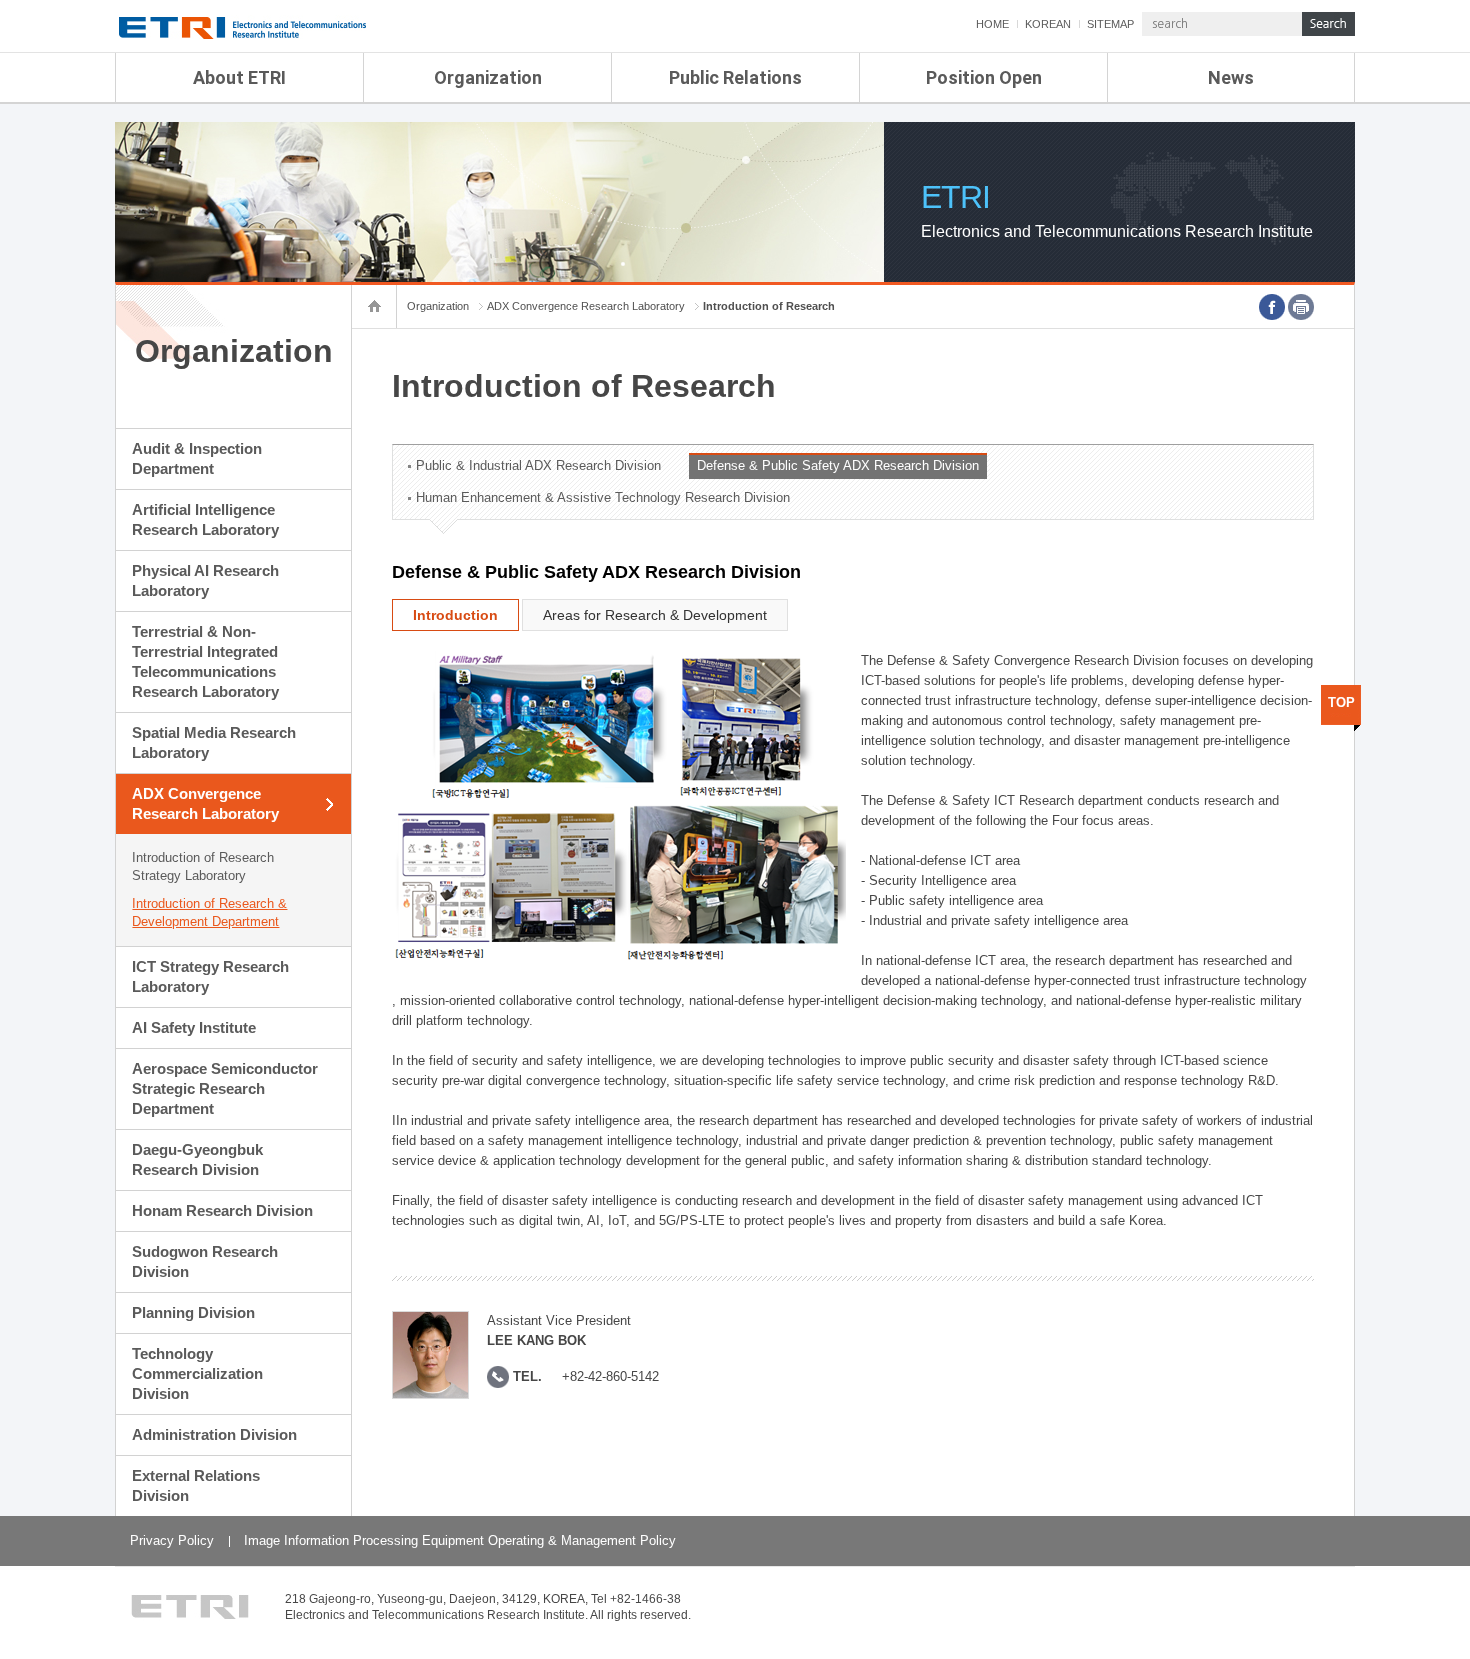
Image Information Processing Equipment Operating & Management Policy (460, 1540)
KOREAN (1048, 24)
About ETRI (239, 77)
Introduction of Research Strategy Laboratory (203, 866)
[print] (1301, 307)
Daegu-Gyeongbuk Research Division (197, 1159)
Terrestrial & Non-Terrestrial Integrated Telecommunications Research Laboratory (205, 661)
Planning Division (193, 1312)
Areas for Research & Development (655, 615)
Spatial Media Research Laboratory (214, 742)
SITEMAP (1110, 24)
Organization (488, 77)
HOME (992, 24)
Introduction (455, 615)
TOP (1341, 702)
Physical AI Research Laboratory (205, 580)
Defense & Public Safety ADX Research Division (838, 465)
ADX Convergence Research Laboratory (205, 803)
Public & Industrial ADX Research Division (538, 465)
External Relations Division (196, 1485)
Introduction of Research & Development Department (209, 912)
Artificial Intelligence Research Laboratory (205, 519)
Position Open (984, 77)
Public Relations (735, 77)
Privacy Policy (172, 1540)
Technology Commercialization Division (197, 1373)
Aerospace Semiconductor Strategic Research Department (225, 1088)
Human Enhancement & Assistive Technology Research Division (603, 497)
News (1231, 77)
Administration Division (214, 1434)
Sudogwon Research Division (205, 1261)
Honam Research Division (222, 1210)
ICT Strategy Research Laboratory (210, 976)
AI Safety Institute (194, 1027)
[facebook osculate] (1272, 307)
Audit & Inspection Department (197, 458)
